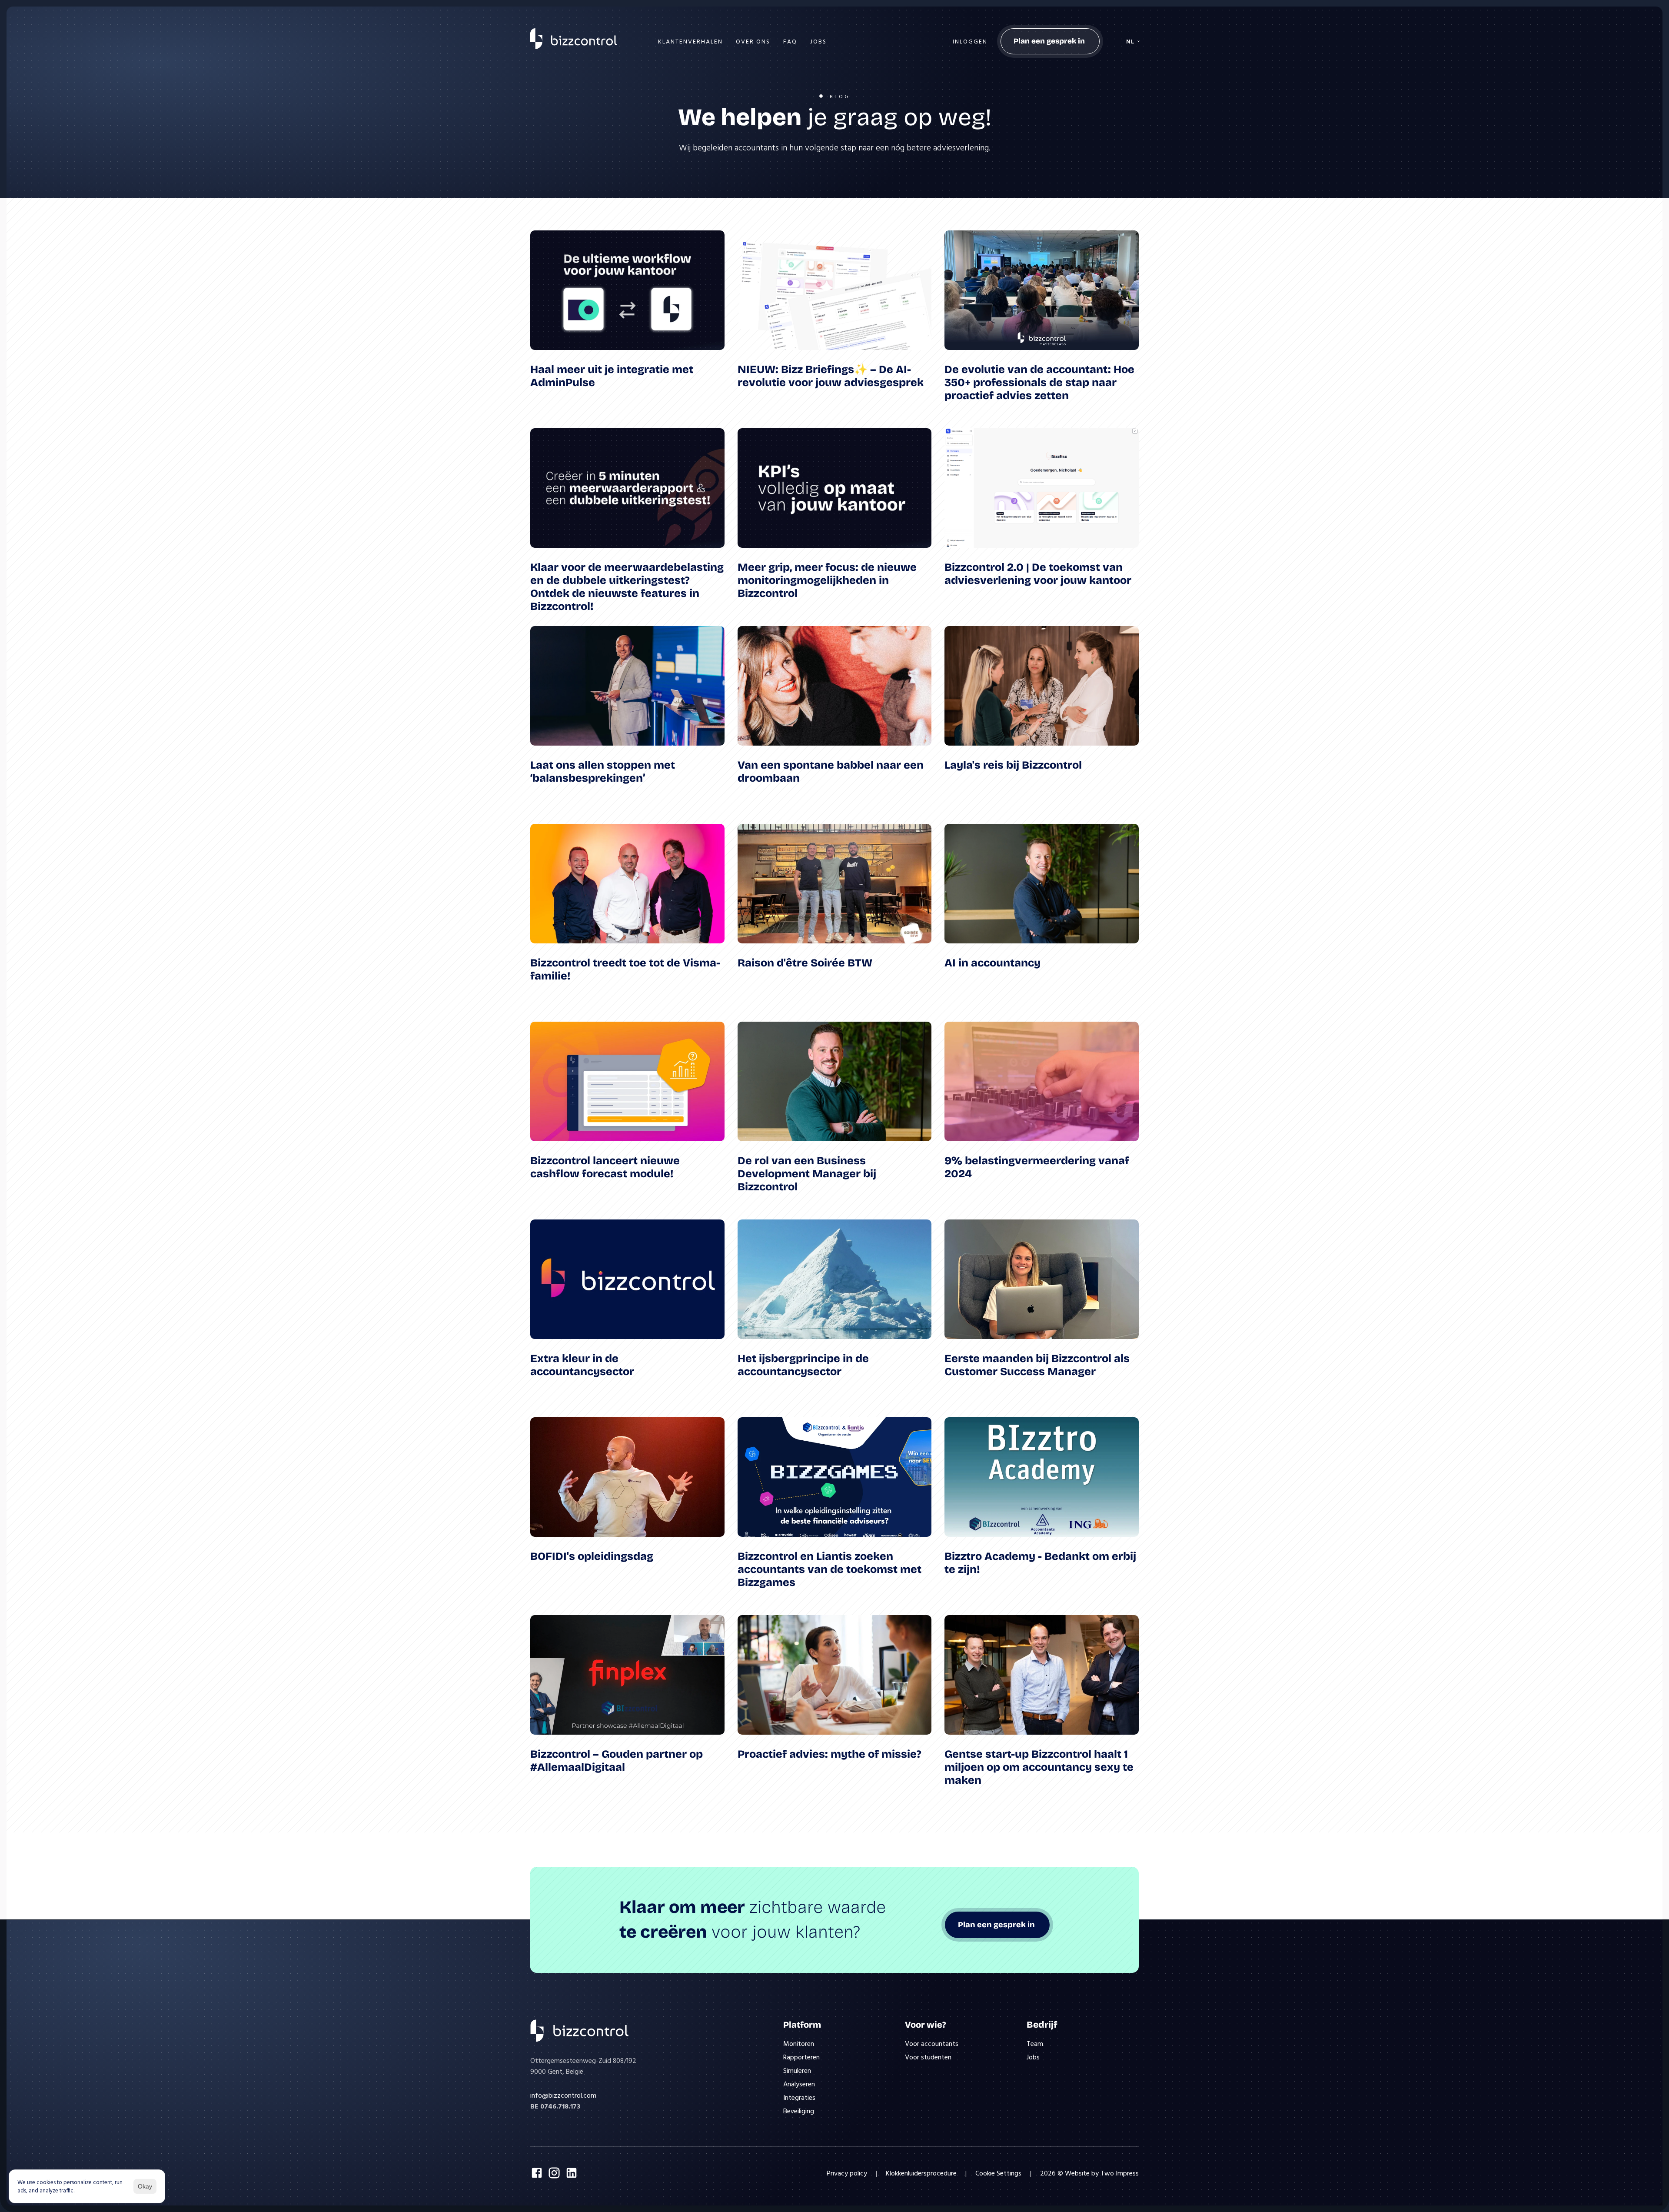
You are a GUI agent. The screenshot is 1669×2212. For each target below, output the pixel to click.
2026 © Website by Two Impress (1089, 2173)
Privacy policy (847, 2173)
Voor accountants (932, 2043)
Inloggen (970, 41)
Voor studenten (928, 2057)
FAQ (790, 41)
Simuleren (797, 2070)
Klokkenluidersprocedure (921, 2173)
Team (1035, 2043)
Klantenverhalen (690, 41)
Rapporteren (801, 2057)
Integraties (799, 2097)
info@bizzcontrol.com (563, 2095)
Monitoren (799, 2043)
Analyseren (799, 2084)
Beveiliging (799, 2111)
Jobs (818, 41)
